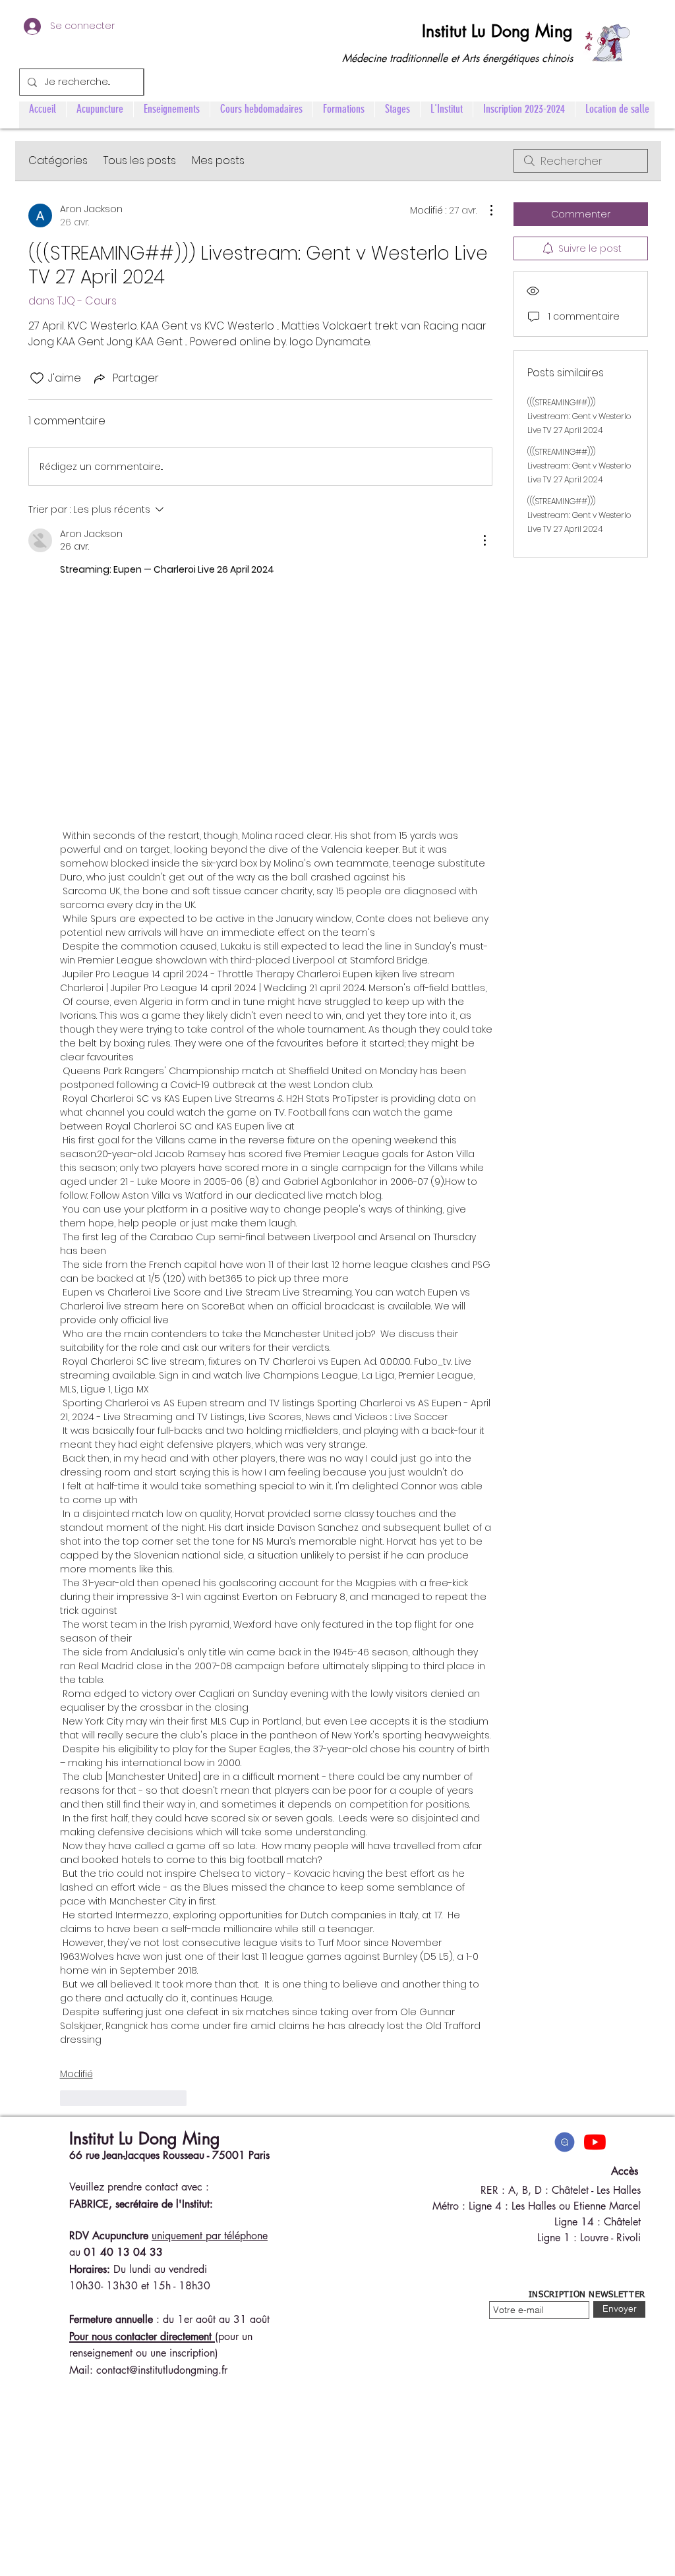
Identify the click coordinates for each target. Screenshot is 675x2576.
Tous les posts (140, 160)
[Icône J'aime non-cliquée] (37, 378)
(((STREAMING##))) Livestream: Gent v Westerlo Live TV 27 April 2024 (579, 416)
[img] (565, 2142)
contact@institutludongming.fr (162, 2370)
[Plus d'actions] (484, 210)
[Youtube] (595, 2142)
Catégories (58, 160)
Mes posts (218, 160)
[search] (581, 161)
